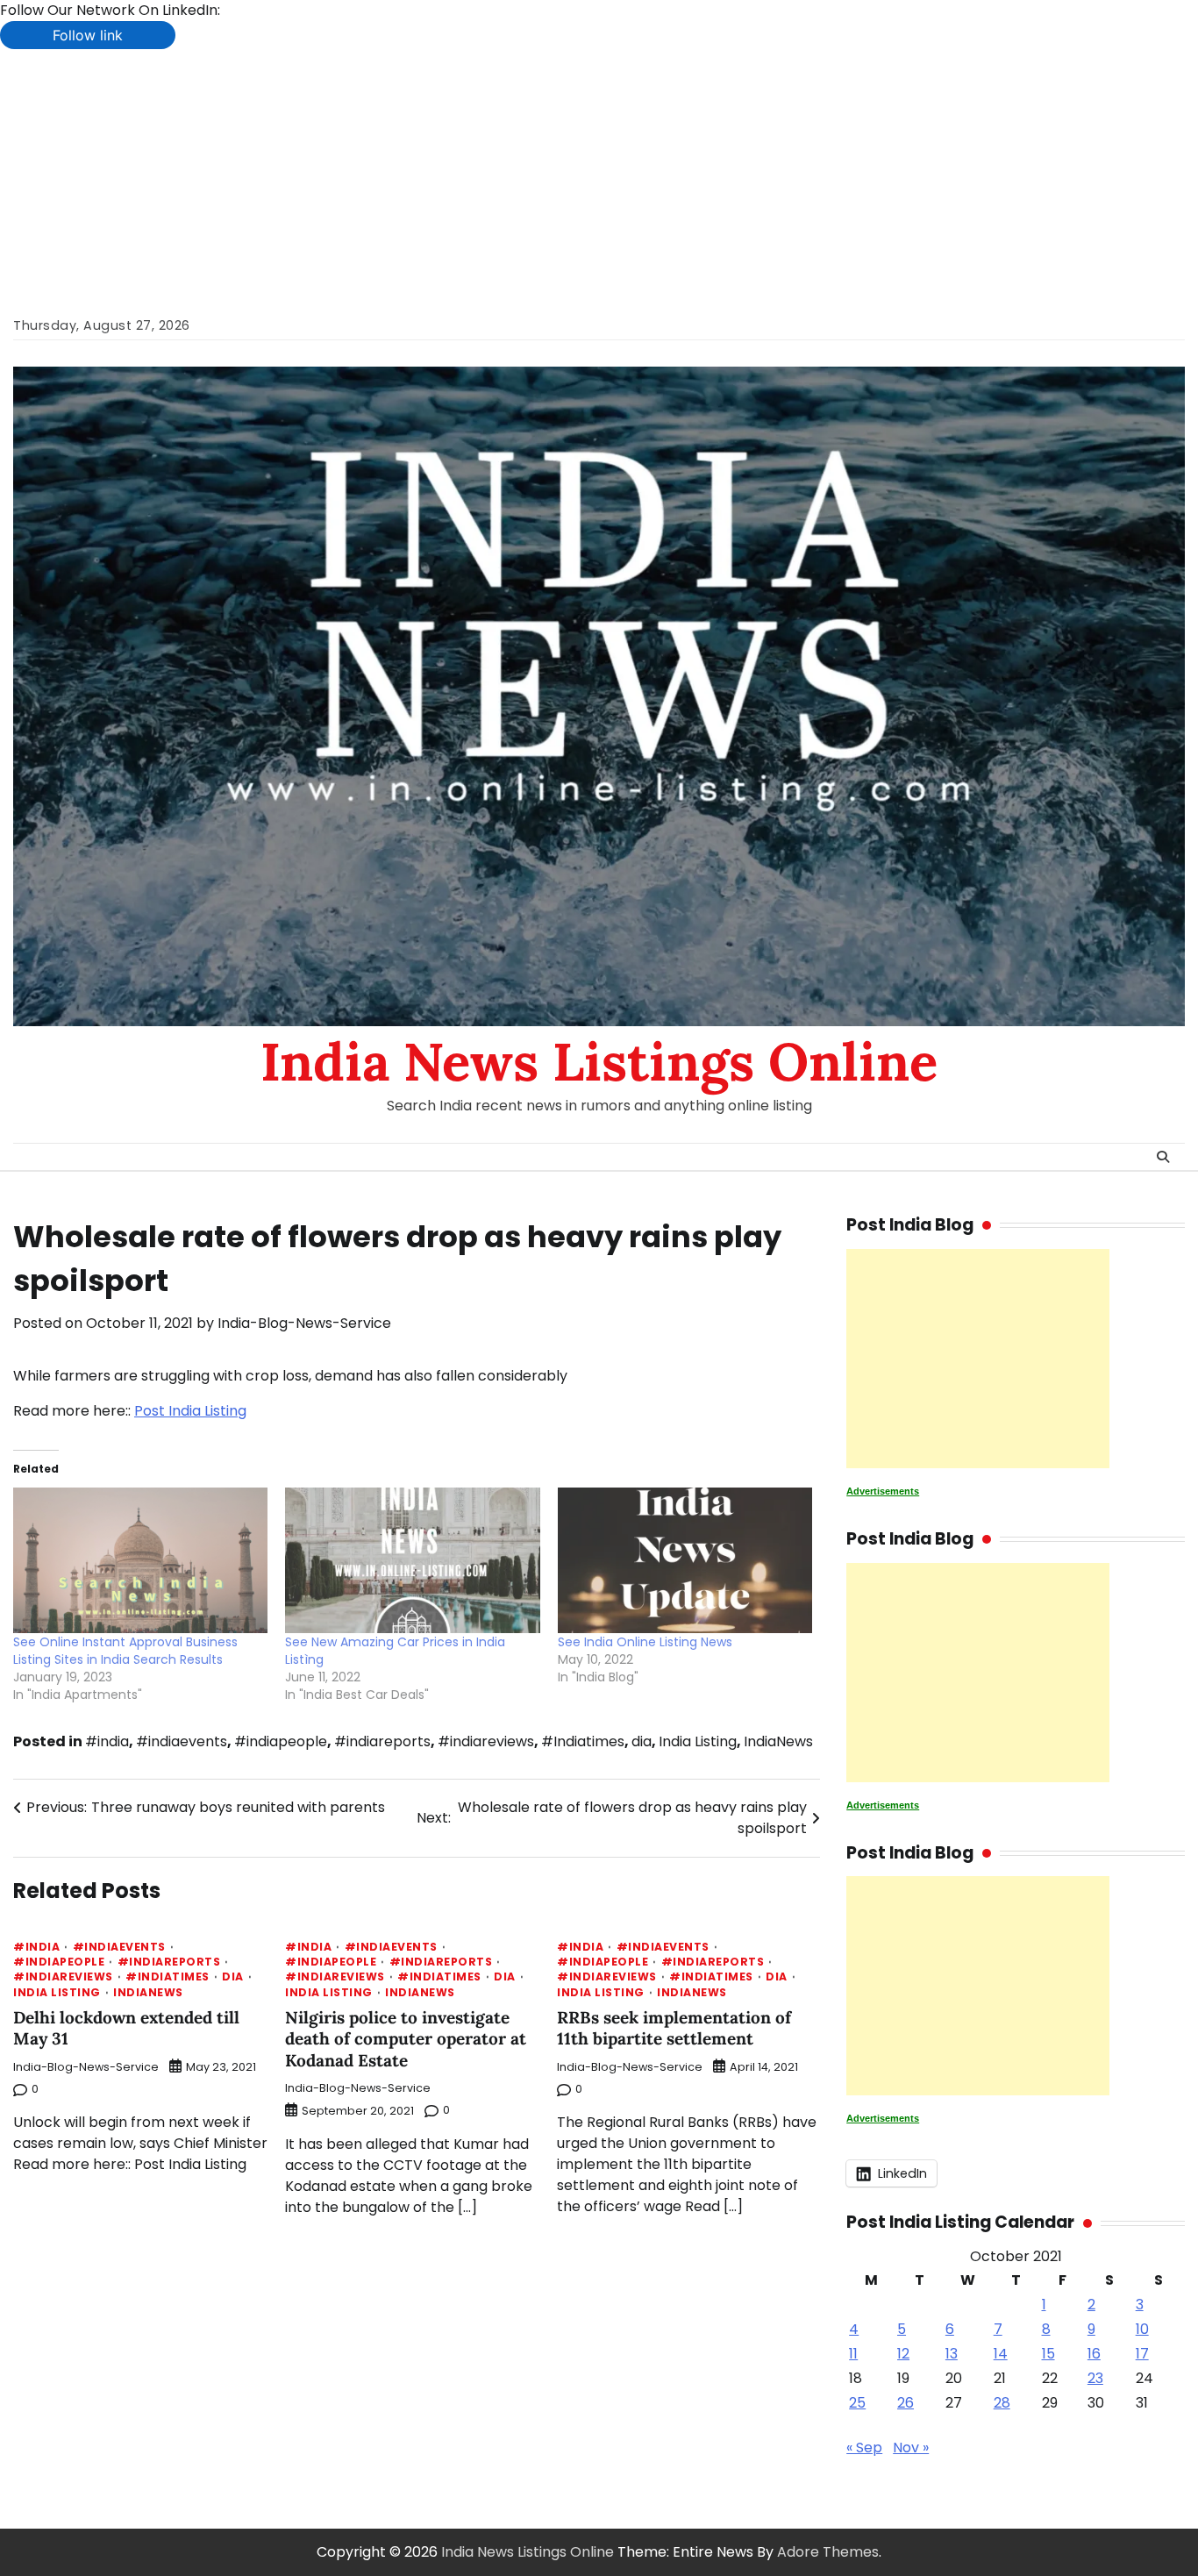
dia (642, 1741)
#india (107, 1741)
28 (1002, 2403)
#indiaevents (182, 1741)
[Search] (1163, 1157)
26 (906, 2403)
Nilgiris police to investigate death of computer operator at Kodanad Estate (406, 2039)
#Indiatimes (583, 1741)
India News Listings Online (599, 1061)
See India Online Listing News (645, 1642)
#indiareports (382, 1741)
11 (853, 2354)
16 (1094, 2354)
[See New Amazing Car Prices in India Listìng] (412, 1560)
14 (1001, 2354)
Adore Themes (828, 2552)
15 (1048, 2354)
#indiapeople (281, 1741)
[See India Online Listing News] (685, 1560)
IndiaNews (778, 1741)
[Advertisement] (599, 181)
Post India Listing (190, 1411)
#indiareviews (486, 1741)
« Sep (864, 2448)
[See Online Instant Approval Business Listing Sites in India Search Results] (140, 1560)
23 (1095, 2378)
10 (1142, 2329)
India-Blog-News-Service (304, 1323)
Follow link (88, 35)
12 (903, 2354)
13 (952, 2354)
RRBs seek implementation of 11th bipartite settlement (674, 2028)
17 (1142, 2354)
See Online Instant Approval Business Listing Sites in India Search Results (125, 1651)
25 (857, 2403)
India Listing (698, 1741)
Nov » (911, 2448)
